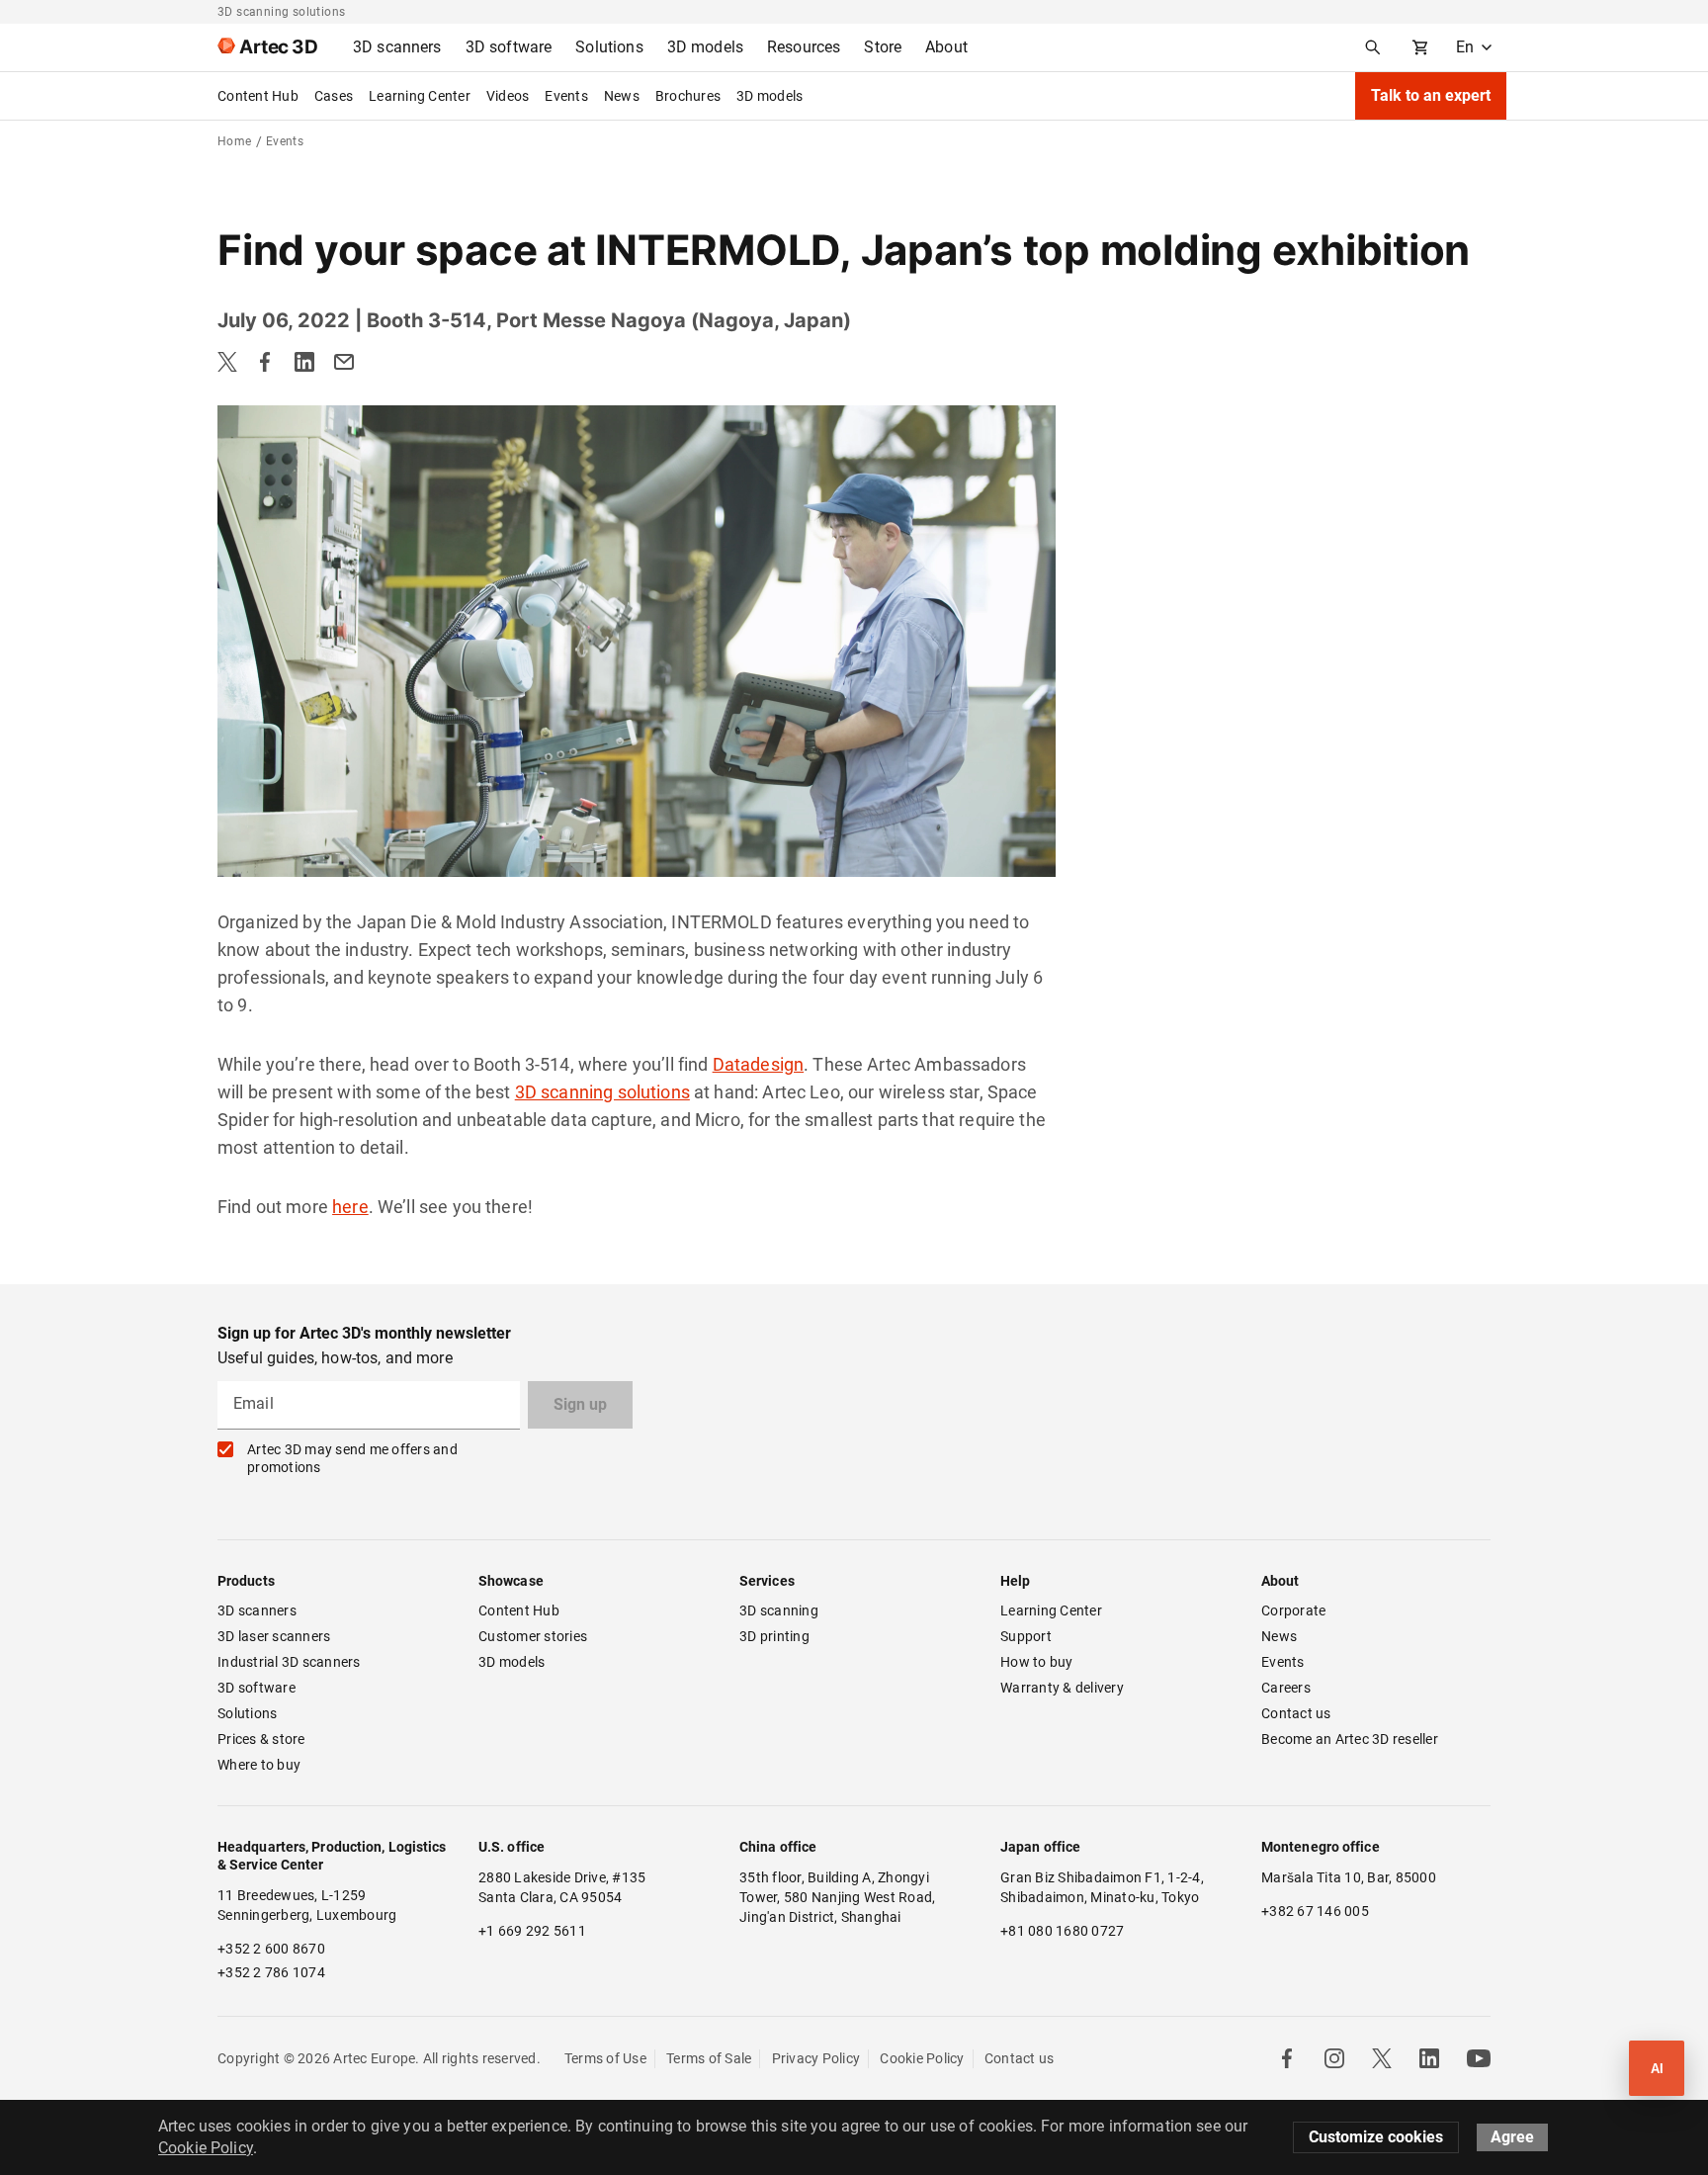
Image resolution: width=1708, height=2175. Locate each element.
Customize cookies (1376, 2137)
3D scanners (257, 1610)
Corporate (1293, 1610)
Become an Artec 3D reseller (1350, 1739)
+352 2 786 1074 (271, 1972)
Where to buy (259, 1765)
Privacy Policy (816, 2058)
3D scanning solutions (602, 1092)
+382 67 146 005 (1315, 1911)
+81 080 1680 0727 (1062, 1931)
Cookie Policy (922, 2058)
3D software (256, 1688)
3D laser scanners (274, 1636)
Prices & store (261, 1739)
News (622, 96)
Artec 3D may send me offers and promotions (352, 1458)
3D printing (774, 1636)
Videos (508, 96)
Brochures (688, 96)
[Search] (1373, 47)
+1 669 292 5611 (532, 1931)
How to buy (1037, 1662)
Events (566, 96)
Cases (334, 96)
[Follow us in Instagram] (1334, 2058)
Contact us (1296, 1713)
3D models (769, 96)
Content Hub (258, 96)
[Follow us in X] (1382, 2058)
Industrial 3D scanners (289, 1662)
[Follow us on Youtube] (1479, 2058)
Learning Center (420, 96)
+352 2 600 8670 (271, 1949)
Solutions (247, 1713)
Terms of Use (605, 2058)
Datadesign (759, 1064)
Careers (1286, 1688)
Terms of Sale (709, 2058)
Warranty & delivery (1062, 1688)
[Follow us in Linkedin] (1429, 2058)
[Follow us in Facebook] (1287, 2058)
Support (1026, 1636)
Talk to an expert (1431, 95)
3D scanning (779, 1610)
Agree (1512, 2137)
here (350, 1207)
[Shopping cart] (1420, 47)
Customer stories (533, 1636)
